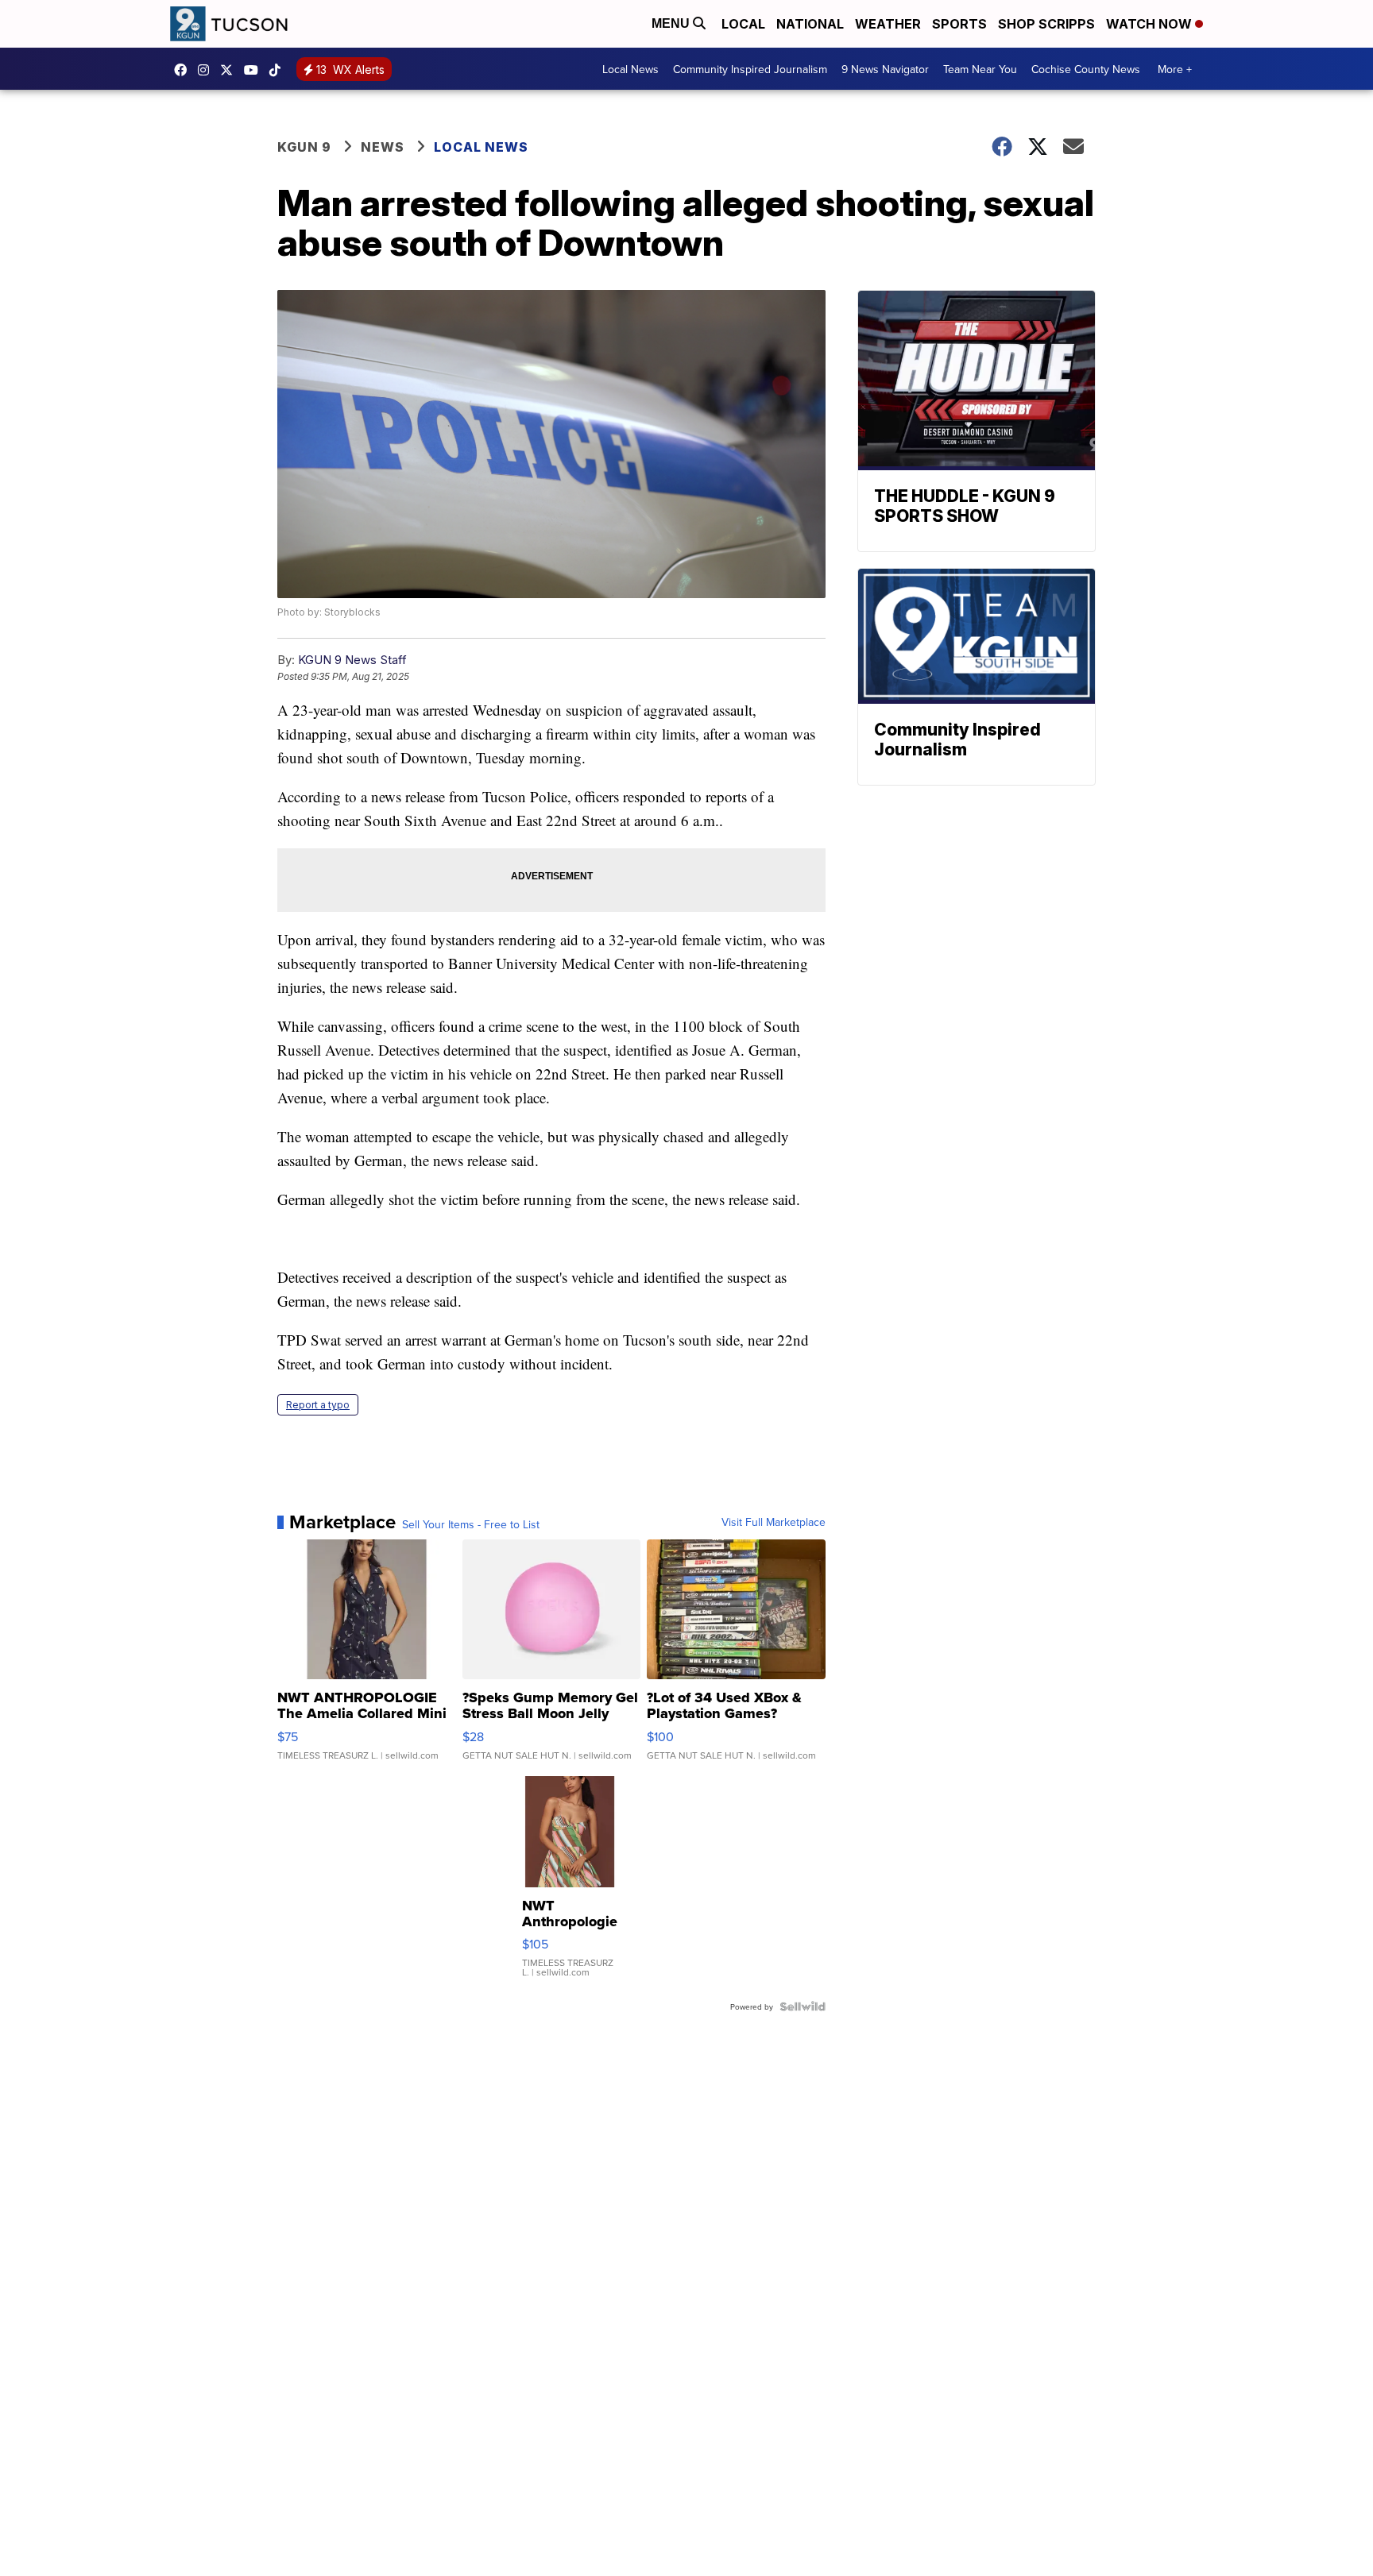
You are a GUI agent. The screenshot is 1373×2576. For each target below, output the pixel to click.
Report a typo (318, 1405)
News (383, 147)
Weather (888, 24)
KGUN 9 (304, 147)
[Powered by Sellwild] (803, 2006)
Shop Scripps (1046, 24)
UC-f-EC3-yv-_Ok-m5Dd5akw (255, 70)
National (810, 24)
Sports (959, 24)
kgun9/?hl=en (207, 70)
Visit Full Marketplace (774, 1522)
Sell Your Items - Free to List (471, 1524)
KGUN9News (184, 70)
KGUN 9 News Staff (352, 660)
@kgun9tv (279, 70)
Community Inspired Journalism (750, 69)
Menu (672, 23)
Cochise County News (1086, 69)
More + (1175, 69)
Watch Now (1151, 24)
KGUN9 (230, 70)
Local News (630, 69)
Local (743, 24)
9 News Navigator (885, 69)
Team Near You (980, 69)
